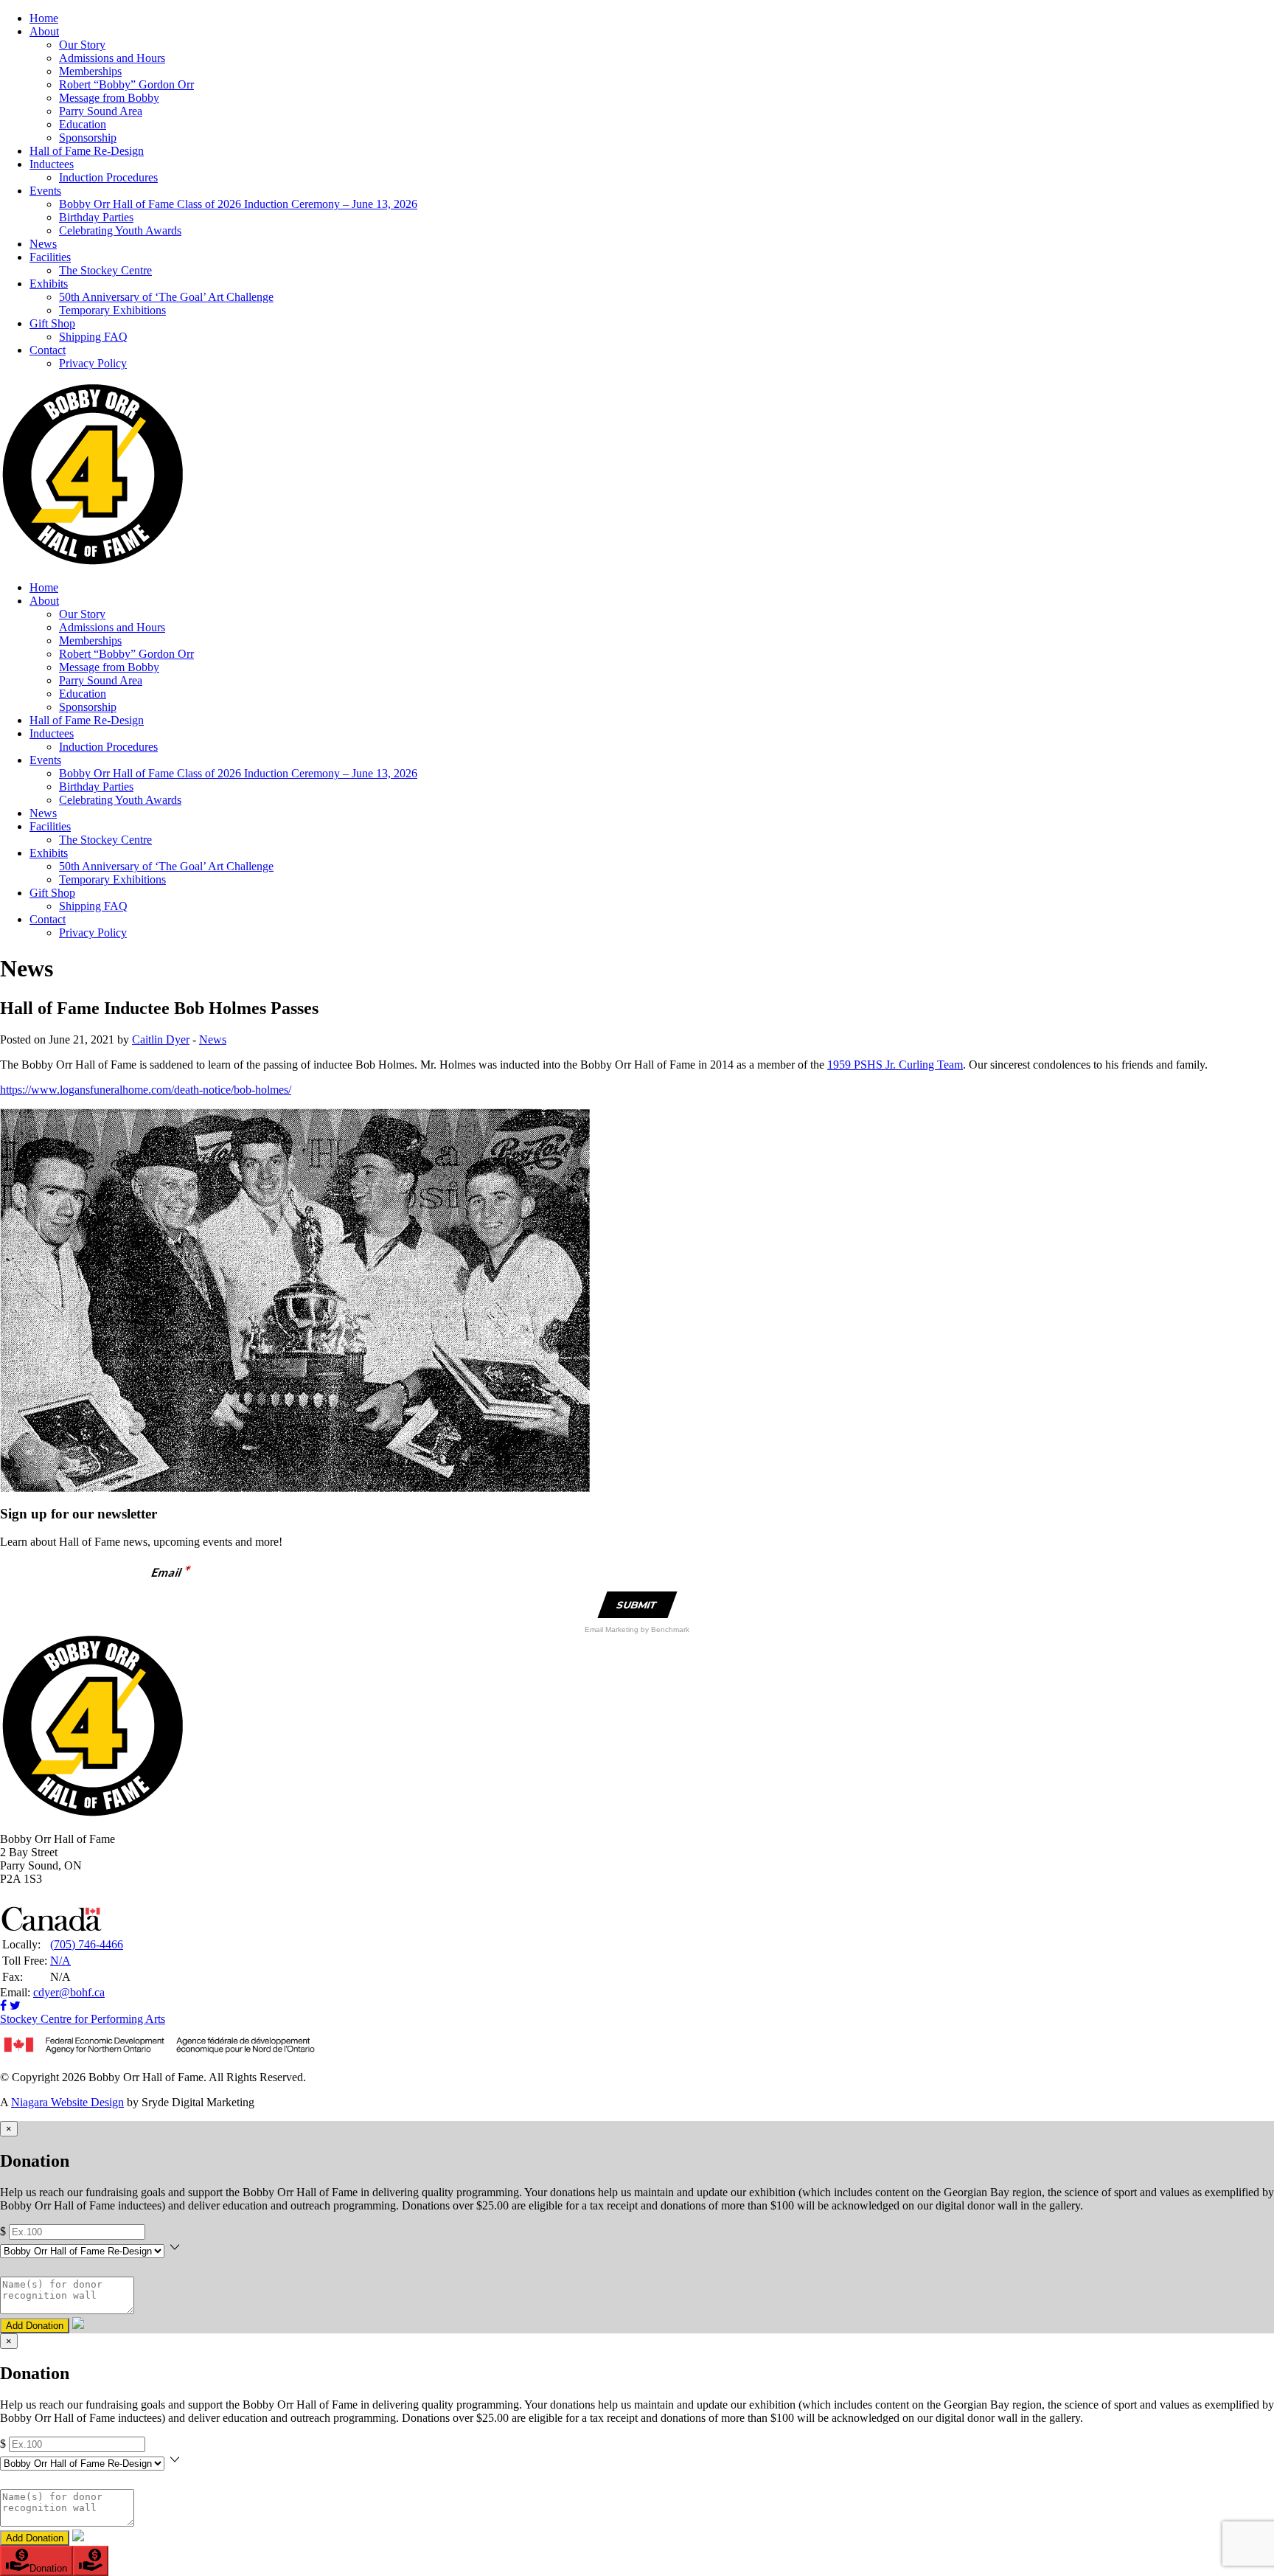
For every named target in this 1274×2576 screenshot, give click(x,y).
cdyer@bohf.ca (69, 1992)
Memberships (90, 71)
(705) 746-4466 (87, 1944)
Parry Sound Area (101, 111)
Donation (48, 2568)
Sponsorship (88, 138)
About (44, 31)
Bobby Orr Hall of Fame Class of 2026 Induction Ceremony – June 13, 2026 (238, 204)
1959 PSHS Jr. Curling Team (895, 1065)
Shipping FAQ (93, 337)
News (43, 244)
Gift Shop (52, 323)
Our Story (82, 45)
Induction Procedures (108, 177)
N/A (60, 1961)
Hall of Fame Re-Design (87, 151)
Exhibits (49, 284)
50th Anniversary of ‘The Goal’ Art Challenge (166, 297)
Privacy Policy (93, 363)
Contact (48, 350)
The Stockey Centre (105, 270)
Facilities (50, 257)
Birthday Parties (96, 217)
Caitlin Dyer (161, 1039)
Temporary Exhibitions (112, 310)
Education (83, 124)
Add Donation (35, 2326)
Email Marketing (613, 1629)
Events (45, 191)
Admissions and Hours (112, 58)
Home (44, 18)
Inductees (52, 164)
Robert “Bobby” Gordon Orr (126, 84)
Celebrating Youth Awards (120, 230)
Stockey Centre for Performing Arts (83, 2019)
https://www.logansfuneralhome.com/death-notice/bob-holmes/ (146, 1090)
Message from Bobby (109, 98)
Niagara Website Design (67, 2102)
